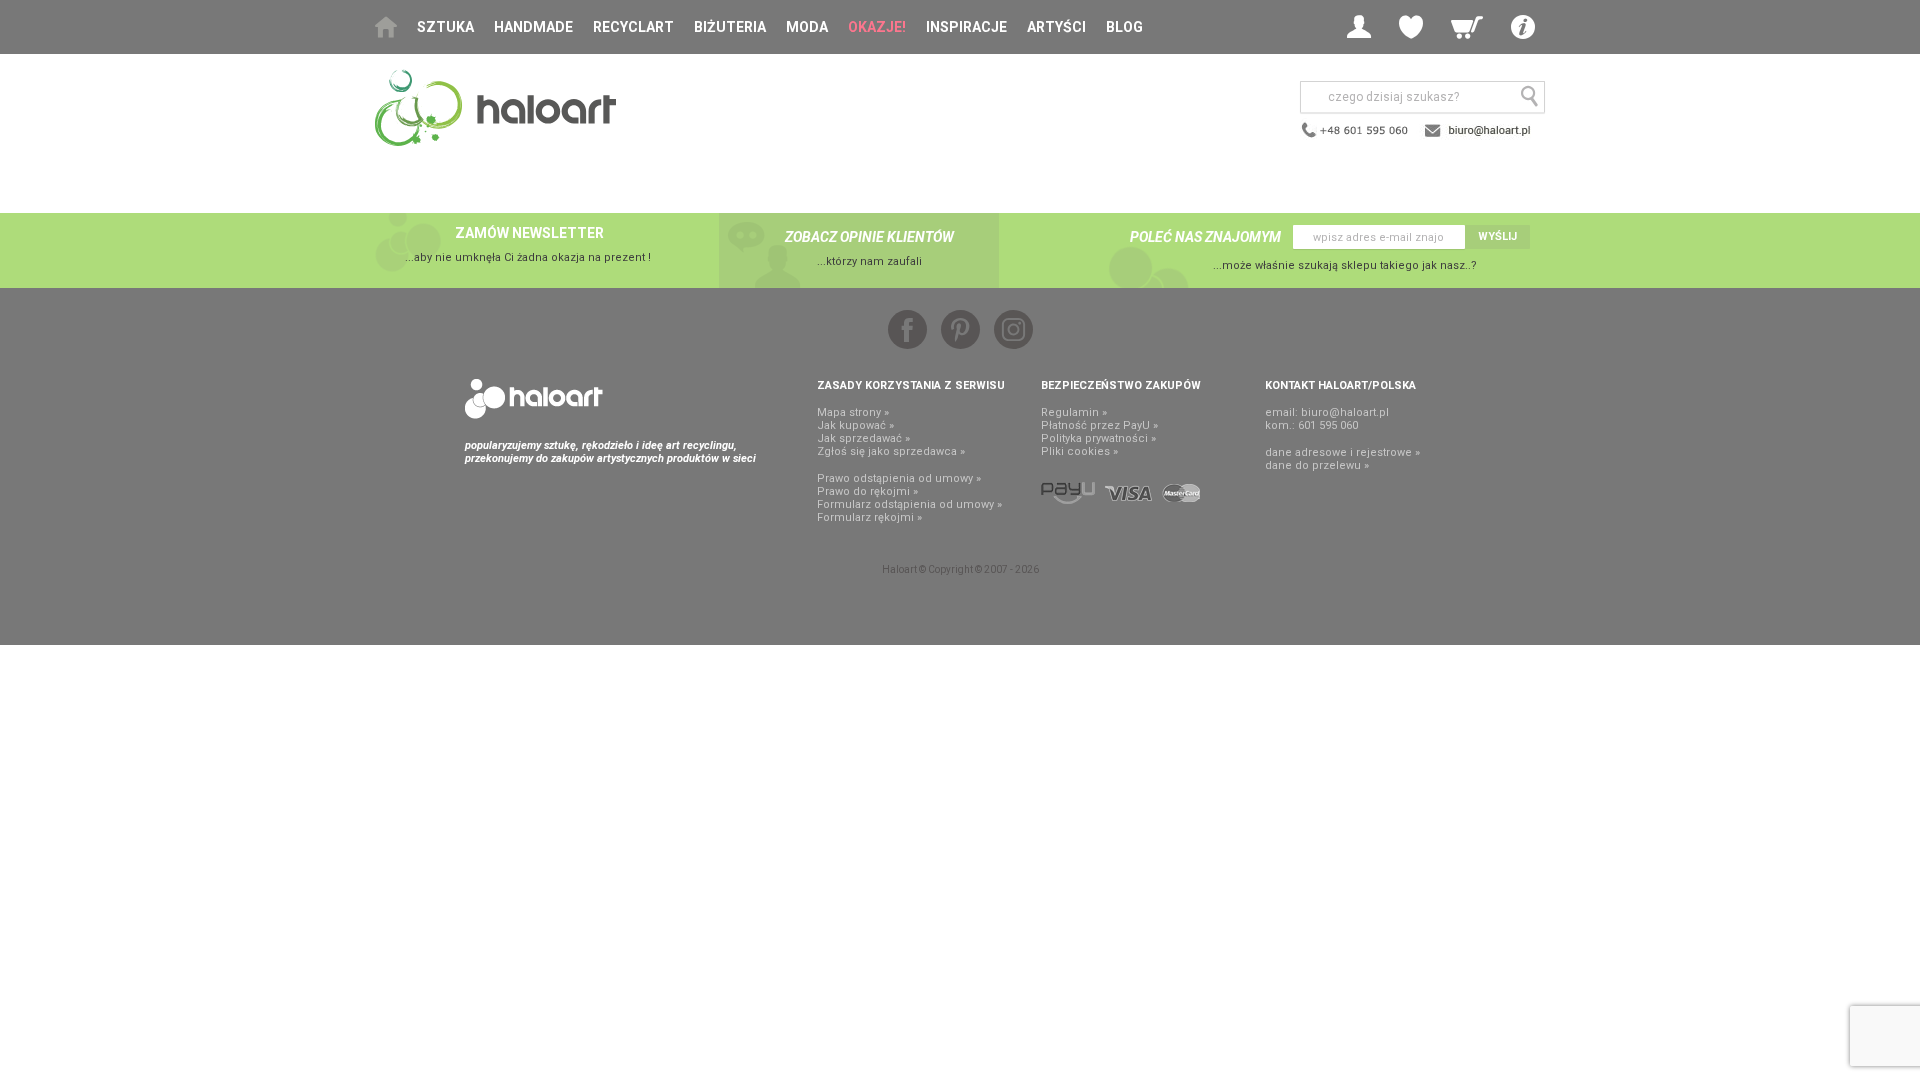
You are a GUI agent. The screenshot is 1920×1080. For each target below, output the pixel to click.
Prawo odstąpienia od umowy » (899, 478)
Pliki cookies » (1079, 451)
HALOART (534, 399)
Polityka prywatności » (1098, 438)
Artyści (1056, 27)
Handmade (533, 27)
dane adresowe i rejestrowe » (1342, 452)
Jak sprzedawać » (863, 438)
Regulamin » (1074, 412)
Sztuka (445, 27)
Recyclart (633, 27)
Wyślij (1497, 236)
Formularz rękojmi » (869, 517)
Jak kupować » (855, 425)
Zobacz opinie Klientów (869, 237)
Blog (1124, 27)
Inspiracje (966, 27)
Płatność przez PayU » (1099, 425)
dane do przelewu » (1317, 465)
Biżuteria (730, 27)
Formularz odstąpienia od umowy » (909, 504)
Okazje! (877, 27)
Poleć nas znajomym (1205, 237)
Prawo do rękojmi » (867, 491)
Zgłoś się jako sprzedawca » (891, 451)
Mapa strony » (853, 412)
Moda (807, 27)
